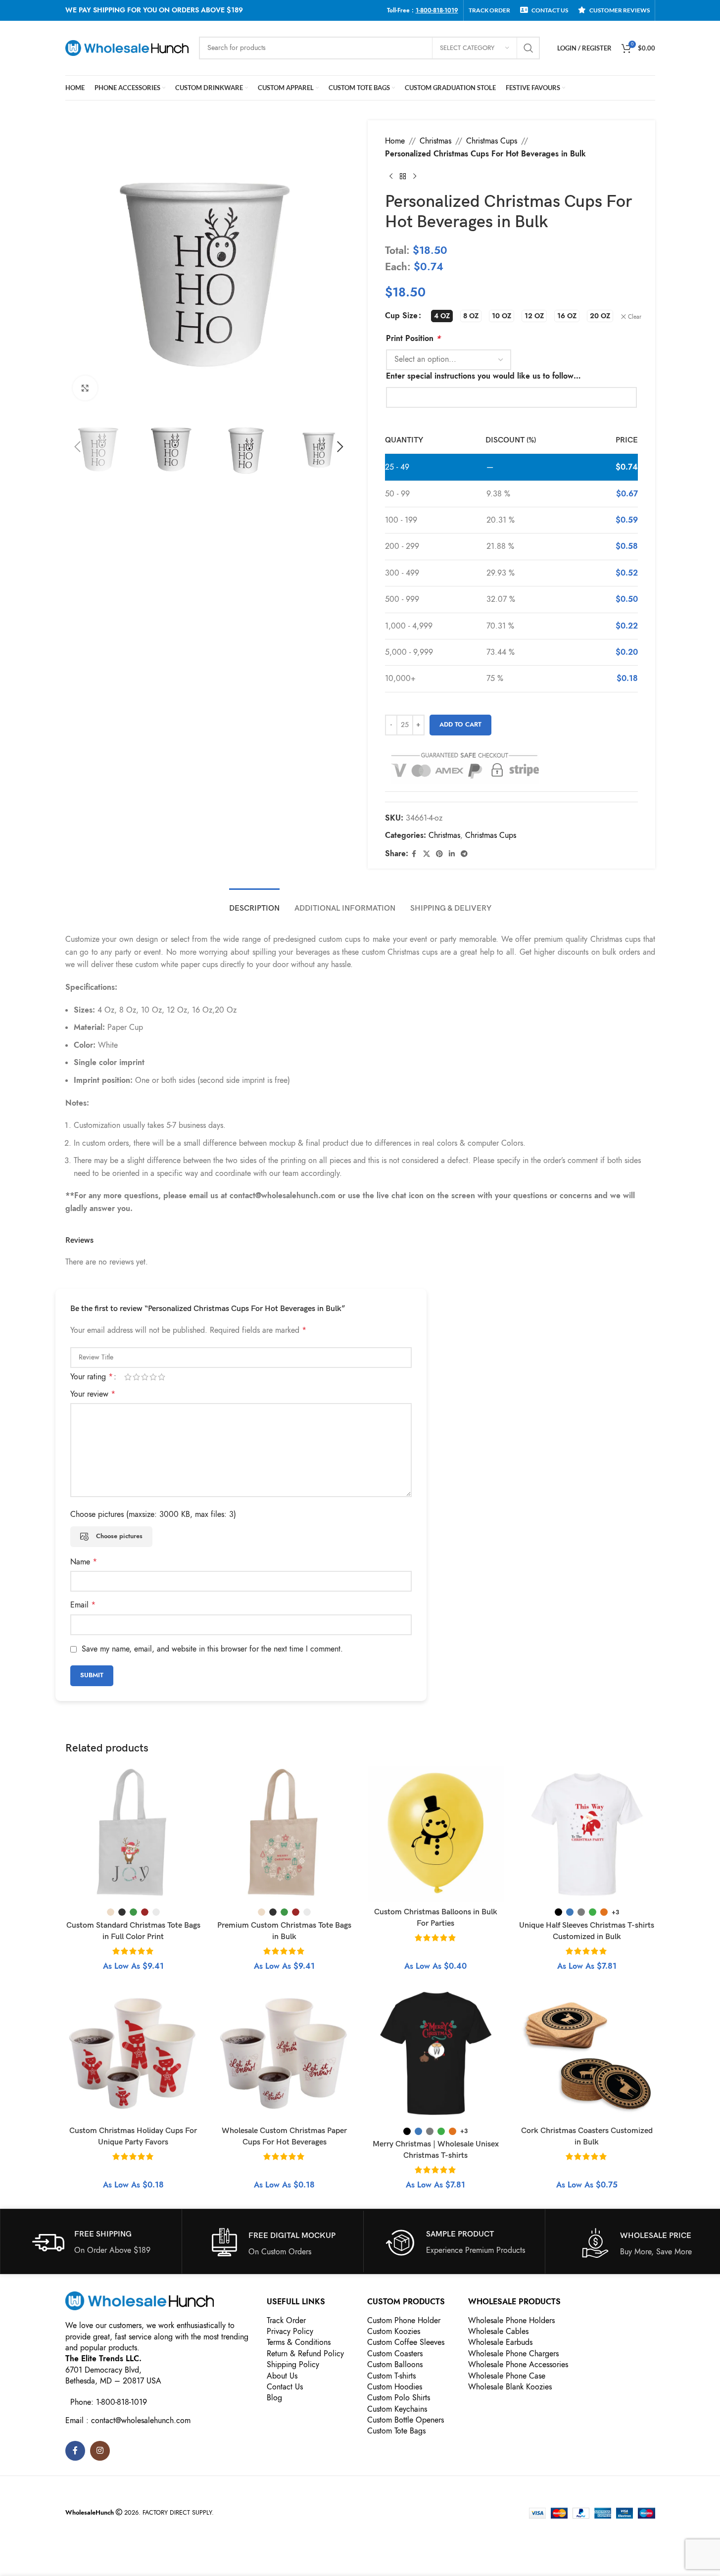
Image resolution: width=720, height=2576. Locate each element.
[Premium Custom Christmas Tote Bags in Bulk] (285, 1835)
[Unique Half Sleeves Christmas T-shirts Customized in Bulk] (587, 1835)
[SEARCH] (528, 48)
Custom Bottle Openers (406, 2420)
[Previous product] (391, 176)
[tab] (254, 903)
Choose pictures (119, 1536)
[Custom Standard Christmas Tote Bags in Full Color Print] (134, 1835)
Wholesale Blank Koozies (510, 2387)
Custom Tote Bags (396, 2431)
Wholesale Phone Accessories (518, 2365)
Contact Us (285, 2387)
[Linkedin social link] (452, 854)
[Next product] (415, 176)
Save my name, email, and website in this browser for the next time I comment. (212, 1649)
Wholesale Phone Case (507, 2376)
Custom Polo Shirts (399, 2398)
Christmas (435, 141)
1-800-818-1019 (437, 10)
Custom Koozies (394, 2332)
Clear (635, 317)
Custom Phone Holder (404, 2321)
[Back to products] (403, 176)
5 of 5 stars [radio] (162, 1377)
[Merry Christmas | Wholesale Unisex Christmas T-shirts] (436, 2053)
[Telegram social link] (464, 854)
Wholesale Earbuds (500, 2342)
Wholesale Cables (498, 2332)
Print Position (413, 339)
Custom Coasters (395, 2354)
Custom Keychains (397, 2409)
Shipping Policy (293, 2365)
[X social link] (427, 854)
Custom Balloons (395, 2365)
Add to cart (460, 725)
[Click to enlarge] (85, 388)
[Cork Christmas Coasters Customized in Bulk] (587, 2053)
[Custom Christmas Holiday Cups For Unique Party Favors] (134, 2053)
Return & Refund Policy (305, 2354)
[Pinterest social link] (439, 854)
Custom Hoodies (395, 2387)
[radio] (442, 316)
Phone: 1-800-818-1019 (109, 2402)
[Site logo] (127, 48)
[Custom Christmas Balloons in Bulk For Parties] (436, 1835)
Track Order (286, 2321)
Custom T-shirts (391, 2376)
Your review (93, 1394)
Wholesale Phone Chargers (513, 2354)
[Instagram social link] (100, 2451)
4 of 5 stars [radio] (153, 1377)
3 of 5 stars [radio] (145, 1377)
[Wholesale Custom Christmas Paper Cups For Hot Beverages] (285, 2053)
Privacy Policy (290, 2332)
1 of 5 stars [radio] (128, 1377)
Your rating (92, 1377)
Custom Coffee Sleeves (406, 2342)
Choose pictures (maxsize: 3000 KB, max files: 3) (153, 1514)
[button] (78, 447)
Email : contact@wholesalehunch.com (128, 2421)
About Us (282, 2376)
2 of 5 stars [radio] (136, 1377)
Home (395, 141)
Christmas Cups (492, 141)
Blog (274, 2398)
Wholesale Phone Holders (511, 2321)
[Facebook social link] (414, 854)
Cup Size (401, 316)
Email (83, 1605)
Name (84, 1562)
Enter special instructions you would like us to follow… (483, 376)
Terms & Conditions (299, 2342)
